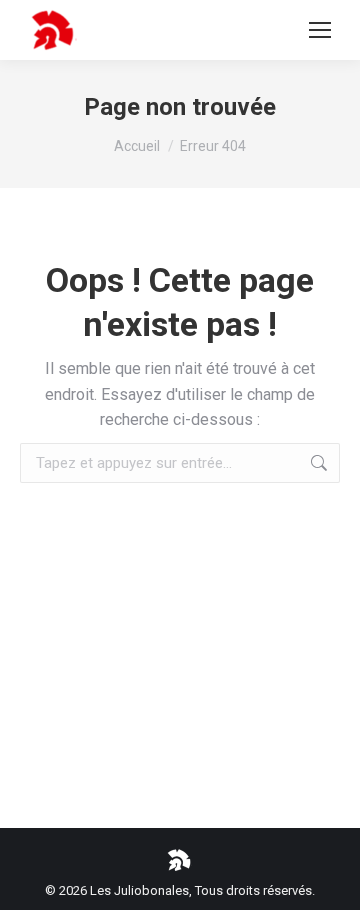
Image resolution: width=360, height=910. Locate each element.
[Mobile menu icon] (320, 30)
